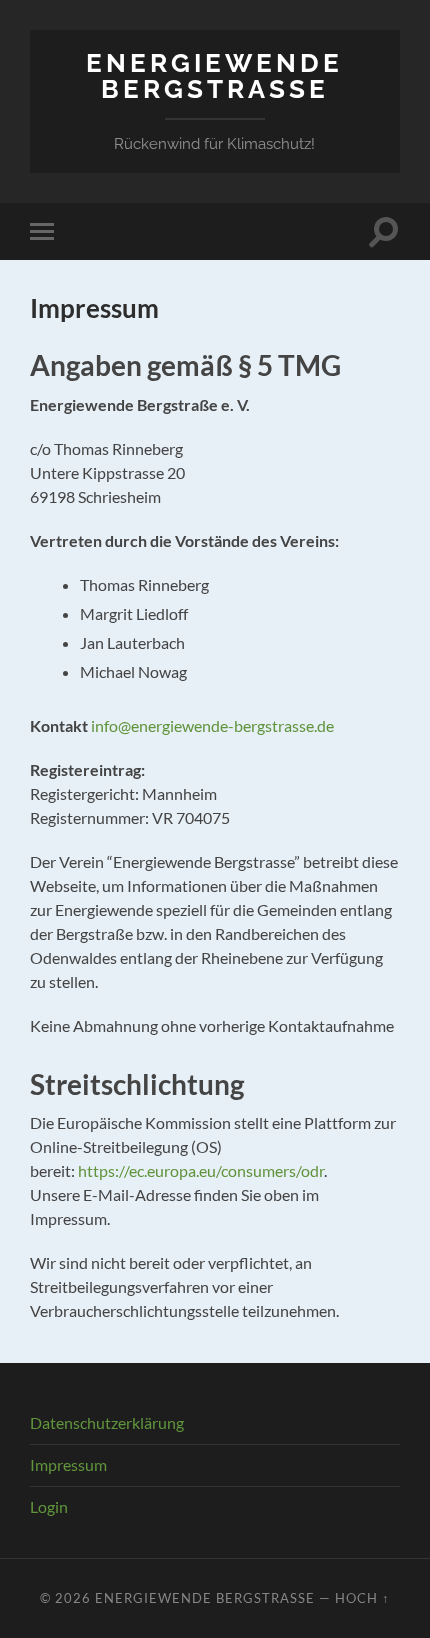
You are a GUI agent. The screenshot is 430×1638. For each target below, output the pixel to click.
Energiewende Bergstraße (214, 75)
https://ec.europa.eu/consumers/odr (201, 1170)
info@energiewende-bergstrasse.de (212, 725)
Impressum (68, 1464)
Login (49, 1506)
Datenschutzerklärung (107, 1422)
